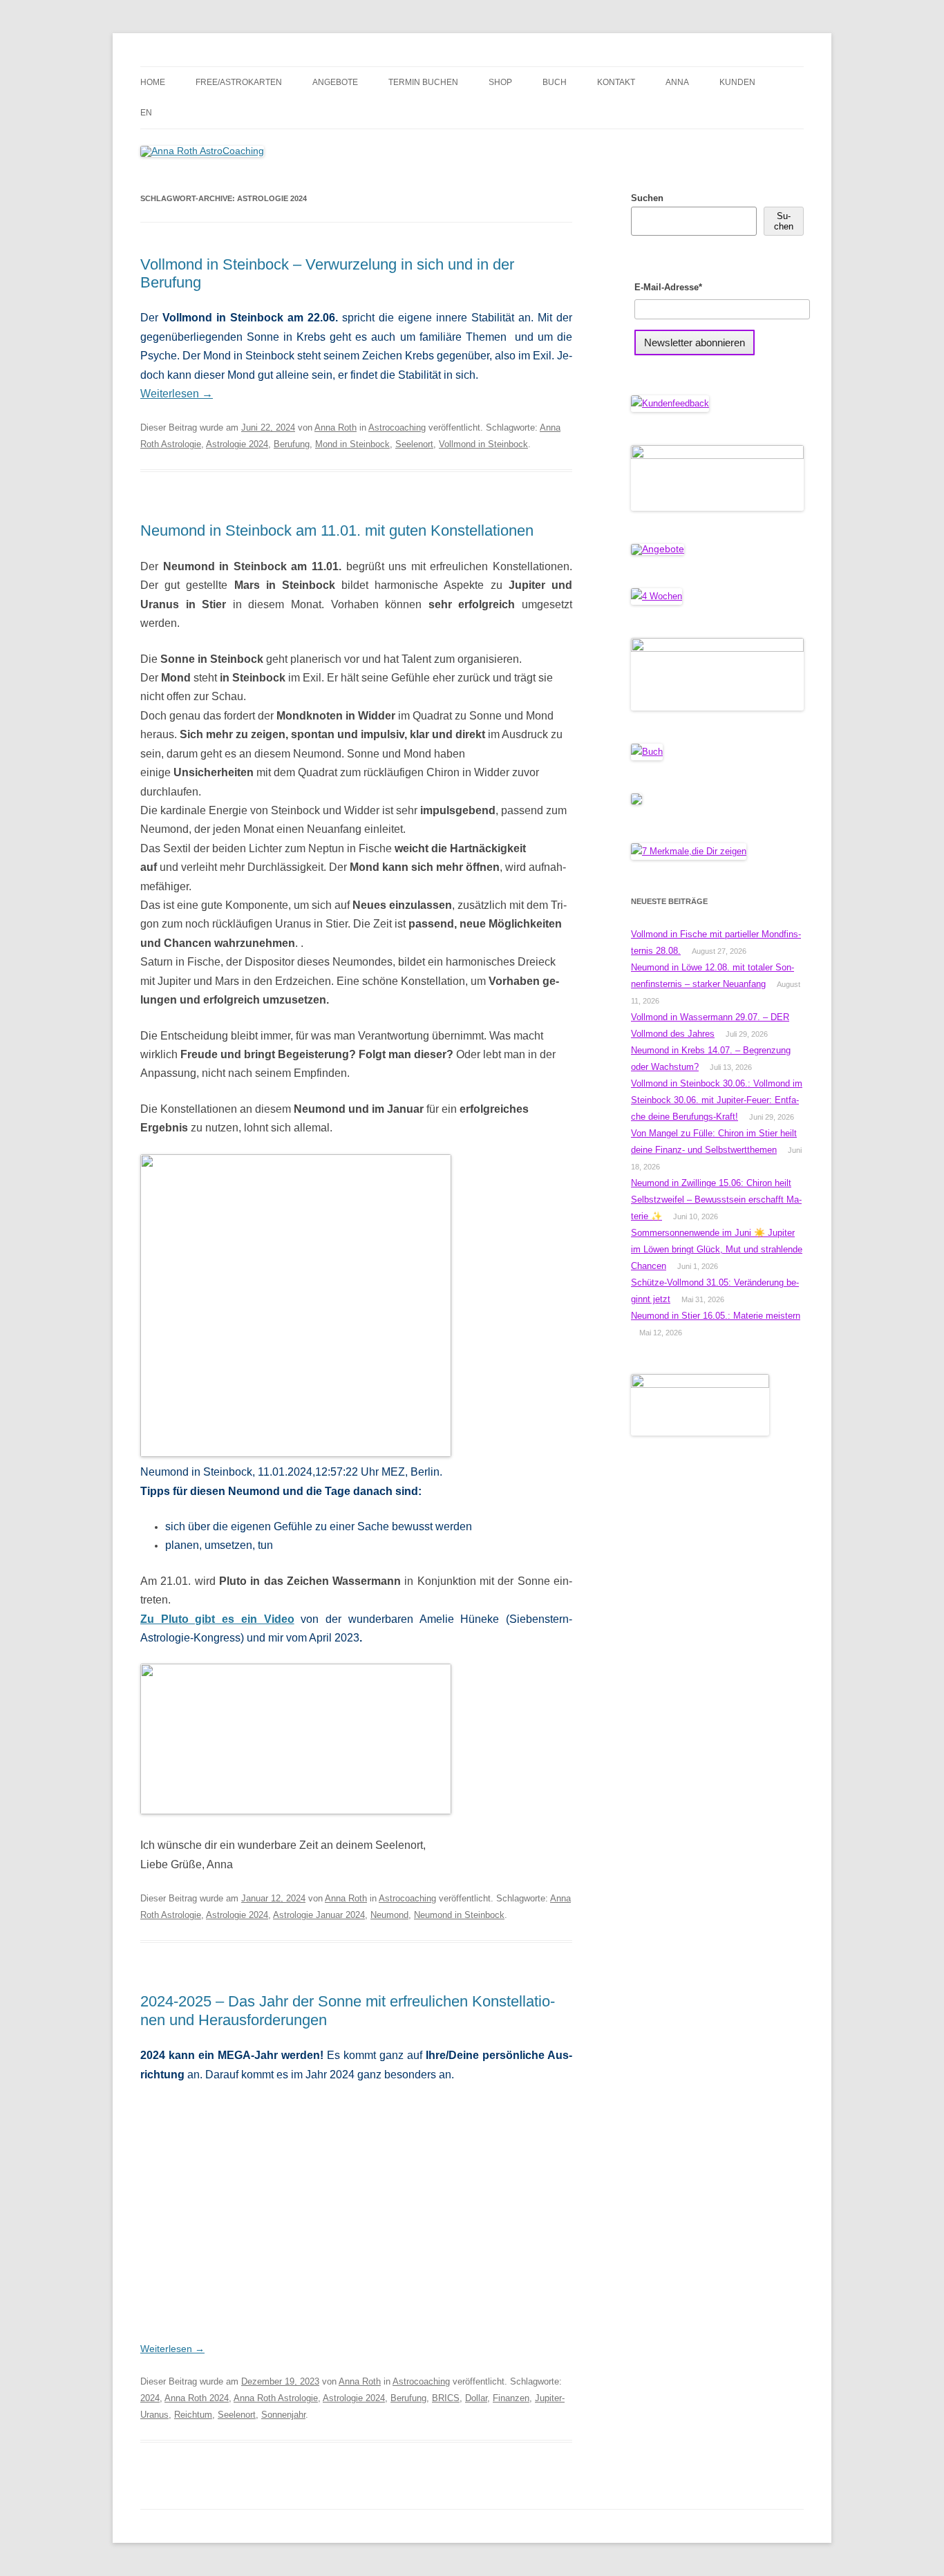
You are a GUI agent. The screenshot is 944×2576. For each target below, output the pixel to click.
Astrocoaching (397, 427)
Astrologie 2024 (237, 444)
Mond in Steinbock (352, 444)
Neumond (389, 1915)
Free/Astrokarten (239, 82)
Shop (500, 82)
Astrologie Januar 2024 (319, 1915)
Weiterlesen (177, 394)
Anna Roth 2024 (197, 2398)
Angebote (335, 82)
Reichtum (193, 2415)
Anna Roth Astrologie (276, 2398)
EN (146, 113)
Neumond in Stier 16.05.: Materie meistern (716, 1316)
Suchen (647, 198)
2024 (150, 2398)
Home (153, 82)
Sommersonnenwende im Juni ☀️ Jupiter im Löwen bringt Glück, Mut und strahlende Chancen (717, 1249)
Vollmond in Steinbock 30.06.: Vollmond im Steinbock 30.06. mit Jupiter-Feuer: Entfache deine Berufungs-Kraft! (717, 1100)
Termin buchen (423, 82)
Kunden (737, 82)
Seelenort (414, 444)
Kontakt (616, 82)
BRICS (446, 2398)
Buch (555, 82)
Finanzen (511, 2398)
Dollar (476, 2398)
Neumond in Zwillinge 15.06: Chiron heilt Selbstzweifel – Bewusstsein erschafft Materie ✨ (716, 1200)
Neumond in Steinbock (459, 1915)
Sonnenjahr (283, 2415)
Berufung (292, 444)
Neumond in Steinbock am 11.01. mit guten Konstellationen (337, 530)
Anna (677, 82)
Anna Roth (336, 427)
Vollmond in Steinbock (483, 444)
